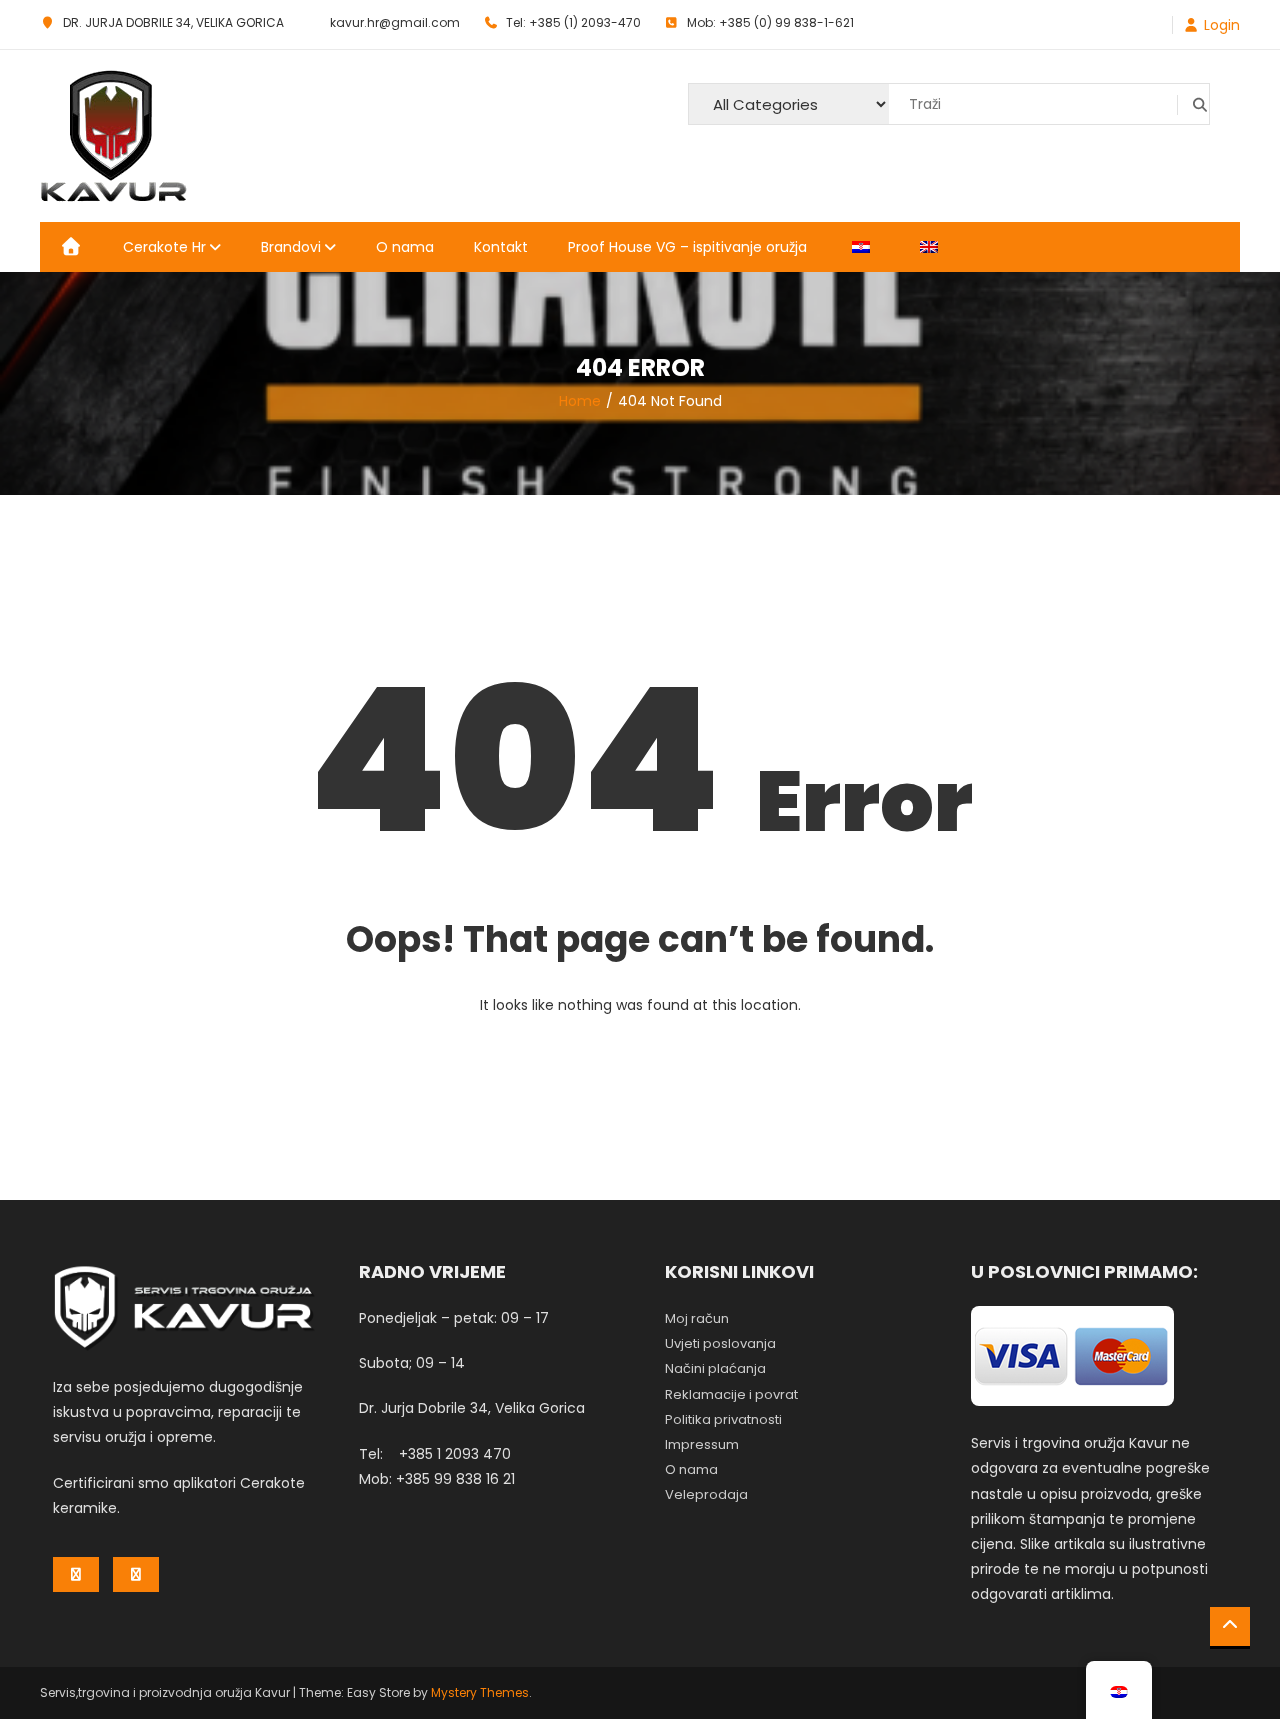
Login (1222, 25)
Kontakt (501, 247)
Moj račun (697, 1318)
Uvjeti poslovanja (720, 1343)
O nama (405, 247)
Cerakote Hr (164, 247)
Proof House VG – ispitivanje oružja (687, 247)
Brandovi (291, 247)
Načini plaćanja (715, 1368)
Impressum (702, 1444)
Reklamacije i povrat (731, 1394)
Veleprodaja (706, 1494)
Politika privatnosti (723, 1419)
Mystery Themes (480, 1692)
